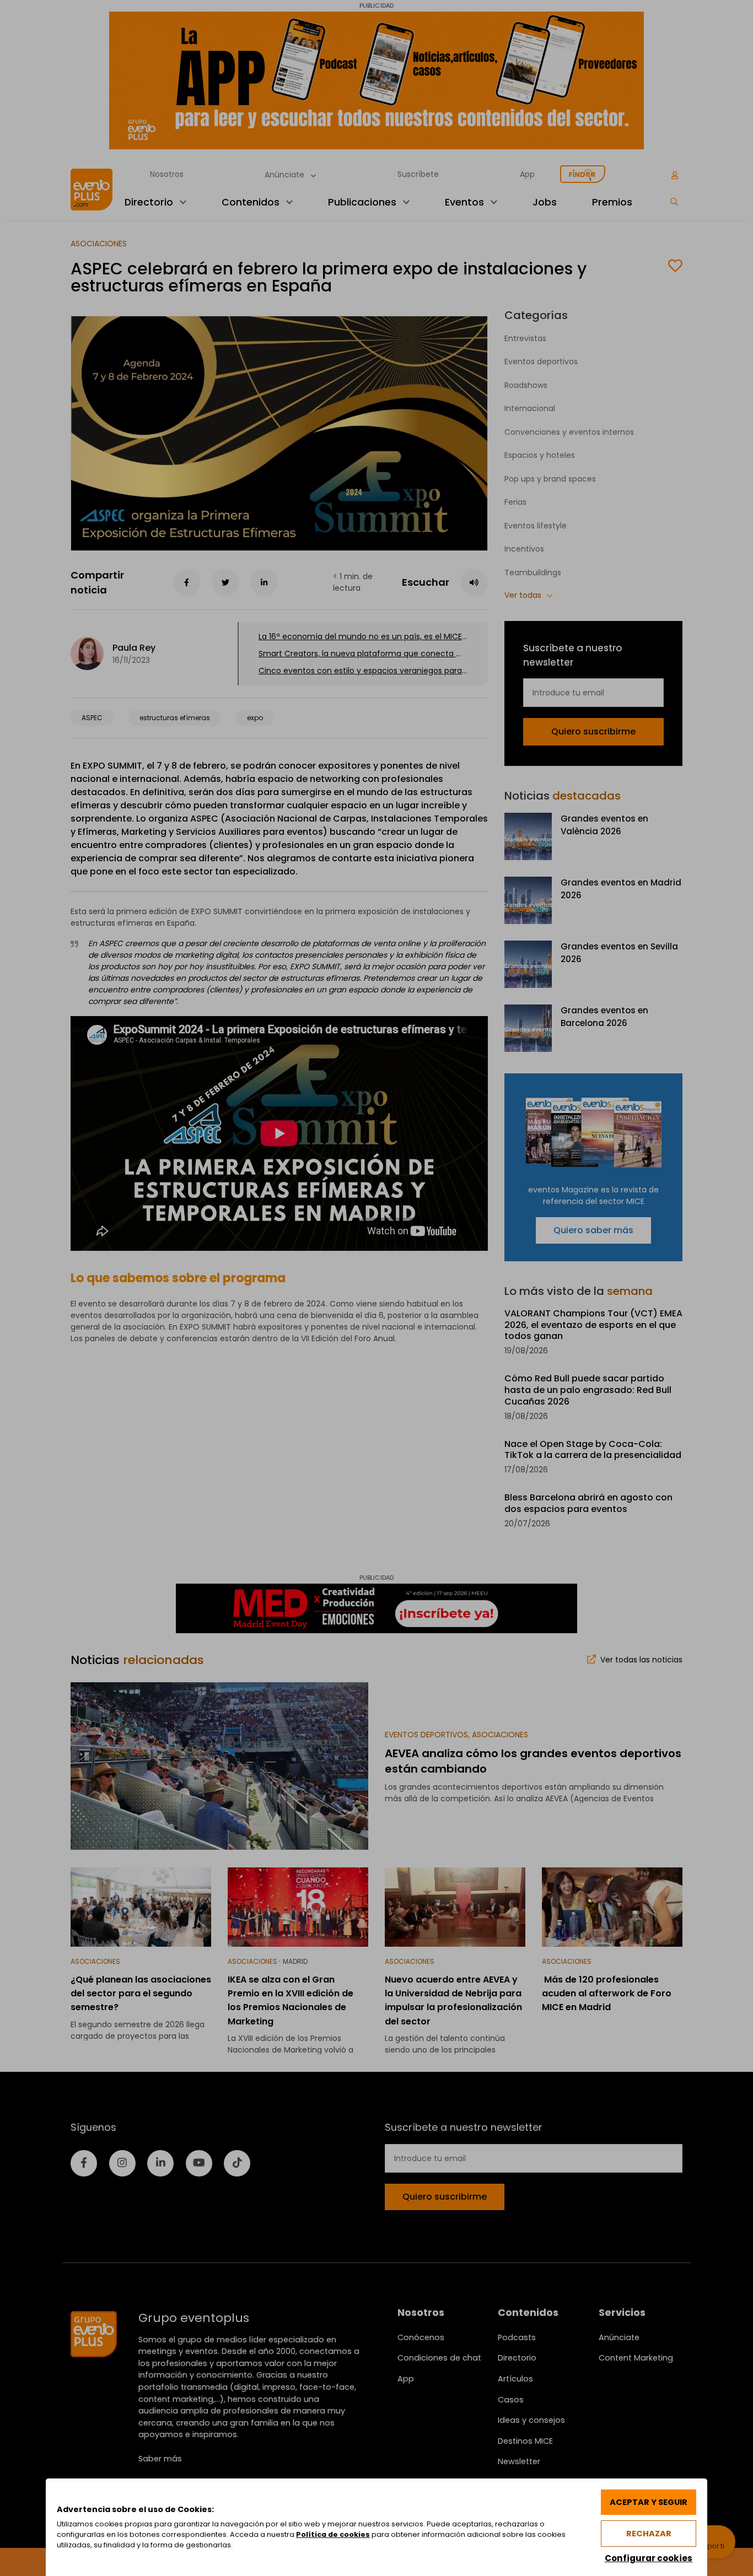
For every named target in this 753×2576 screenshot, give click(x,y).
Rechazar (649, 2534)
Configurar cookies (649, 2558)
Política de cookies (333, 2534)
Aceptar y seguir (649, 2502)
